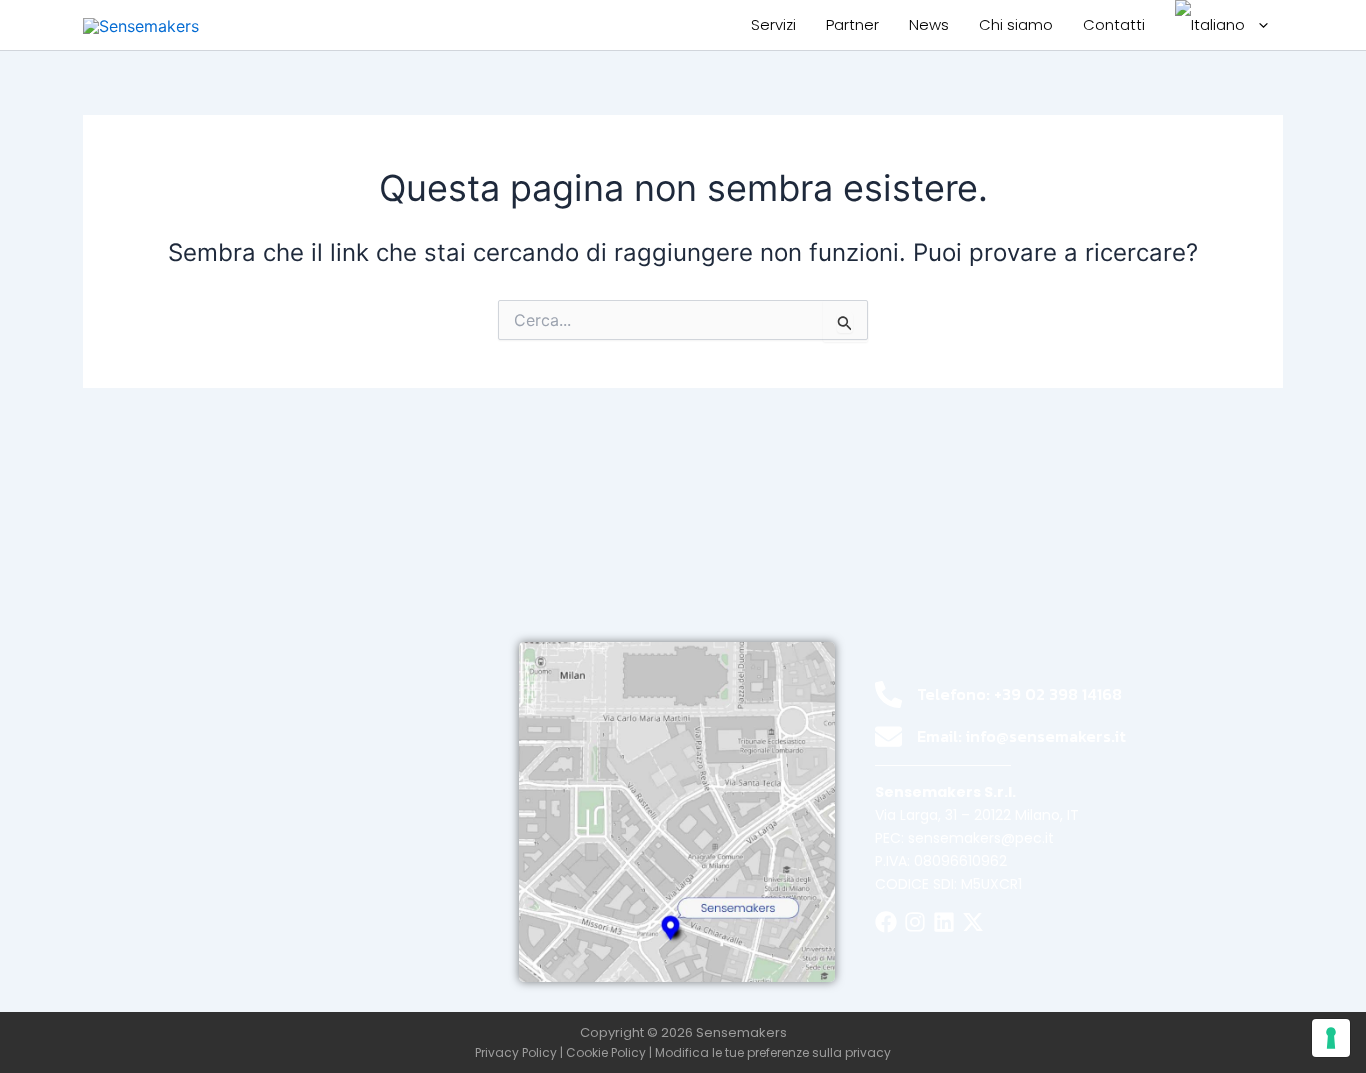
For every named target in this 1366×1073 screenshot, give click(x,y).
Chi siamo (1016, 24)
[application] (1258, 24)
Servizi (773, 24)
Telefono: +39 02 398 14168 (1019, 694)
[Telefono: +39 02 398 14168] (888, 694)
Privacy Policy (516, 1052)
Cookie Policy (606, 1052)
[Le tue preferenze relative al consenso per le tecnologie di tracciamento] (1331, 1038)
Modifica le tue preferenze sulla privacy (773, 1052)
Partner (852, 24)
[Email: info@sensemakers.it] (888, 736)
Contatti (1114, 24)
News (929, 24)
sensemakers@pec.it (981, 838)
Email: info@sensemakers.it (1021, 736)
